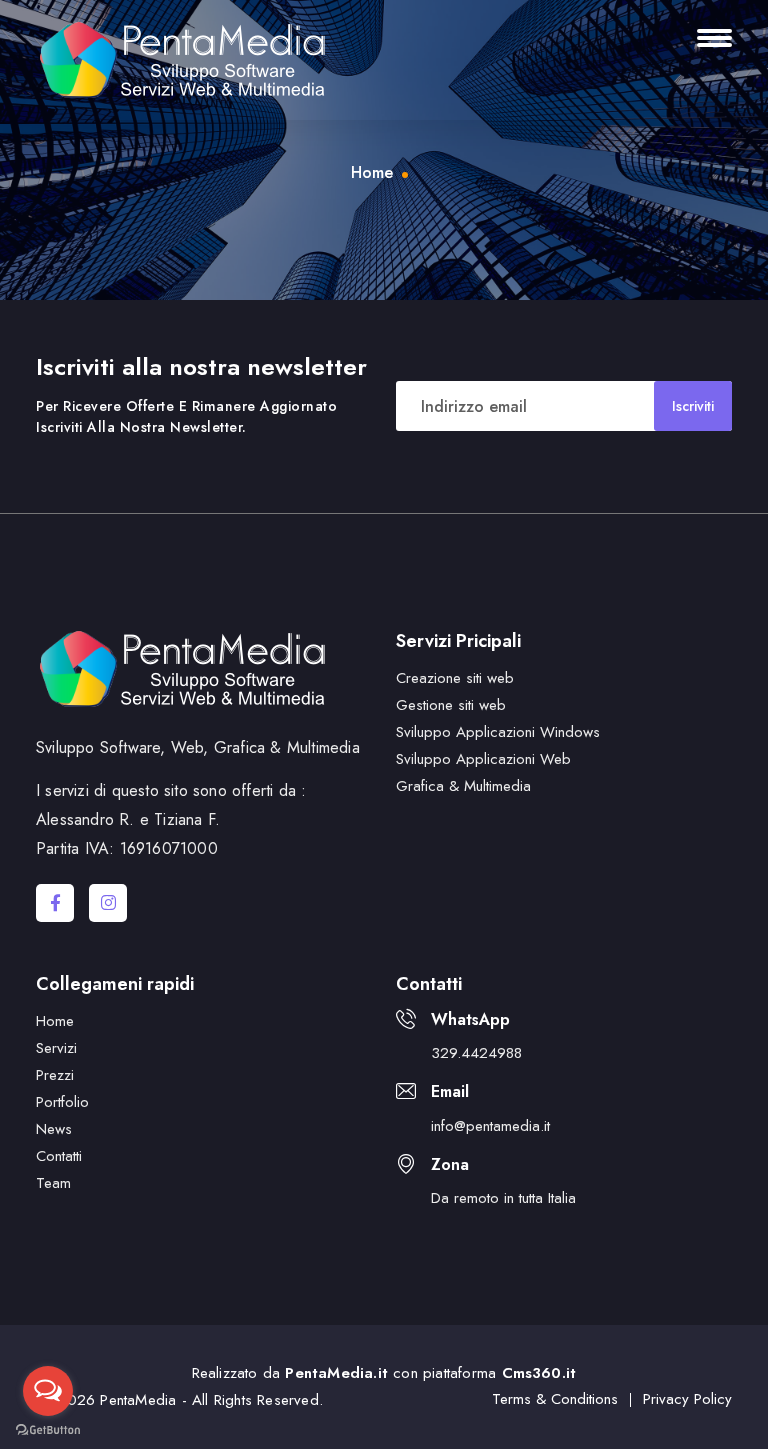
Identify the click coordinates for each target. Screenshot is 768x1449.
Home (372, 172)
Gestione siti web (451, 705)
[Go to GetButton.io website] (48, 1429)
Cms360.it (539, 1373)
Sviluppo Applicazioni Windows (498, 732)
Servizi (56, 1048)
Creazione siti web (455, 678)
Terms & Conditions (555, 1399)
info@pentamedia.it (490, 1126)
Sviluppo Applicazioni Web (483, 759)
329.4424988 (476, 1053)
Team (53, 1183)
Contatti (59, 1156)
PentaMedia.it (336, 1373)
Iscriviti (693, 406)
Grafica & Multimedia (463, 786)
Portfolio (62, 1102)
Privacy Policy (687, 1399)
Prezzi (55, 1075)
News (54, 1129)
